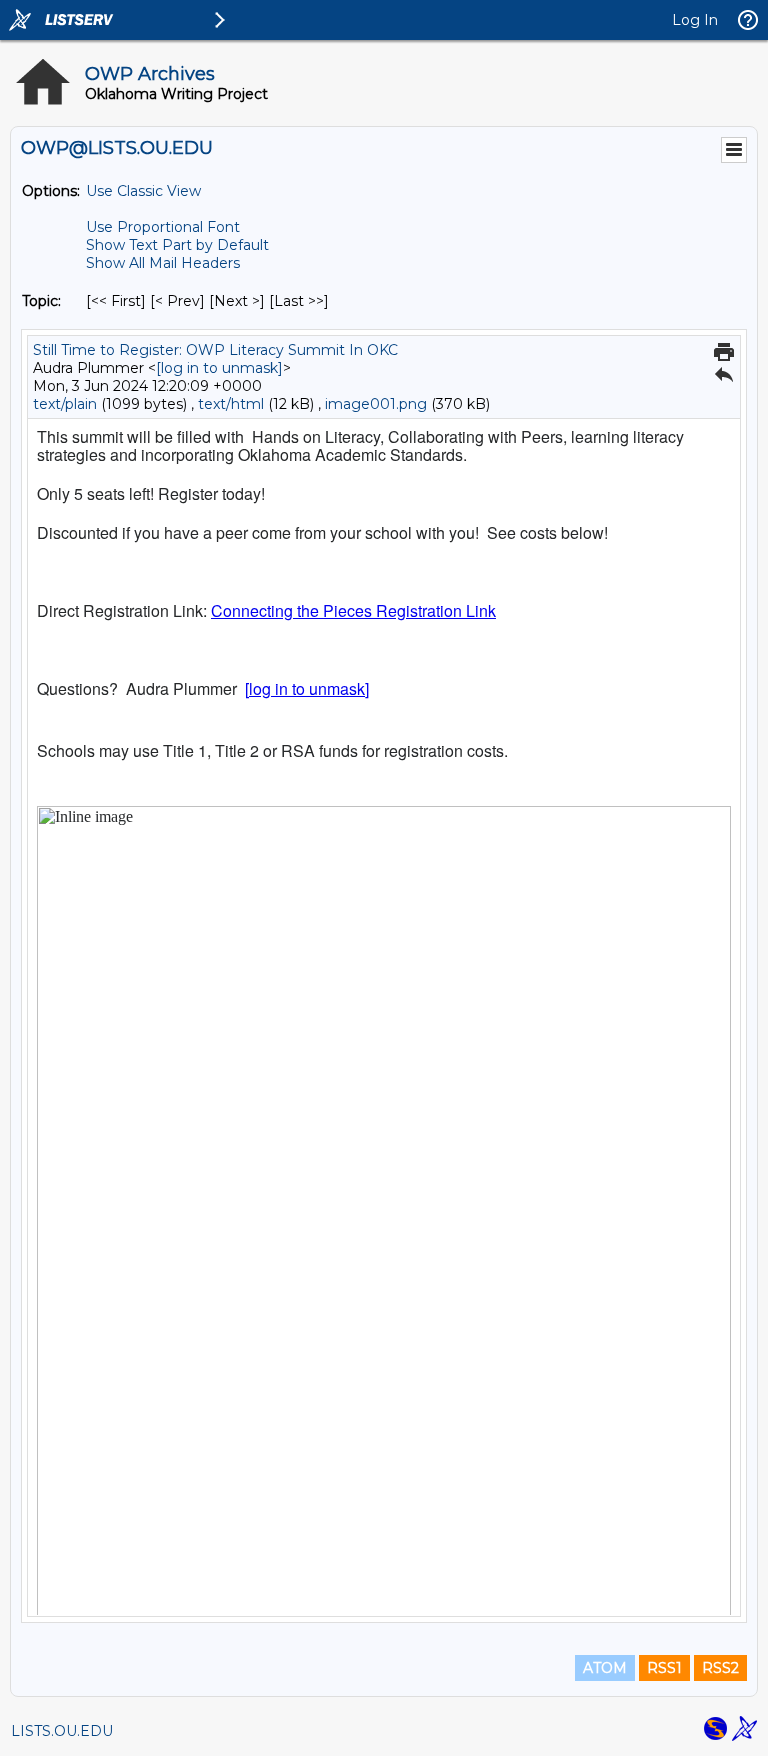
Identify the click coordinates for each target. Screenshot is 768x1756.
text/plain (65, 404)
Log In (695, 20)
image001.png (376, 404)
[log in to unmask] (219, 368)
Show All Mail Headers (163, 263)
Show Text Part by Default (177, 245)
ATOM (605, 1668)
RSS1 (664, 1668)
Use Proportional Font (163, 227)
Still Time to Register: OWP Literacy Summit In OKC (215, 350)
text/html (231, 404)
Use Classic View (143, 191)
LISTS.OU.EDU (62, 1731)
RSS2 (720, 1668)
